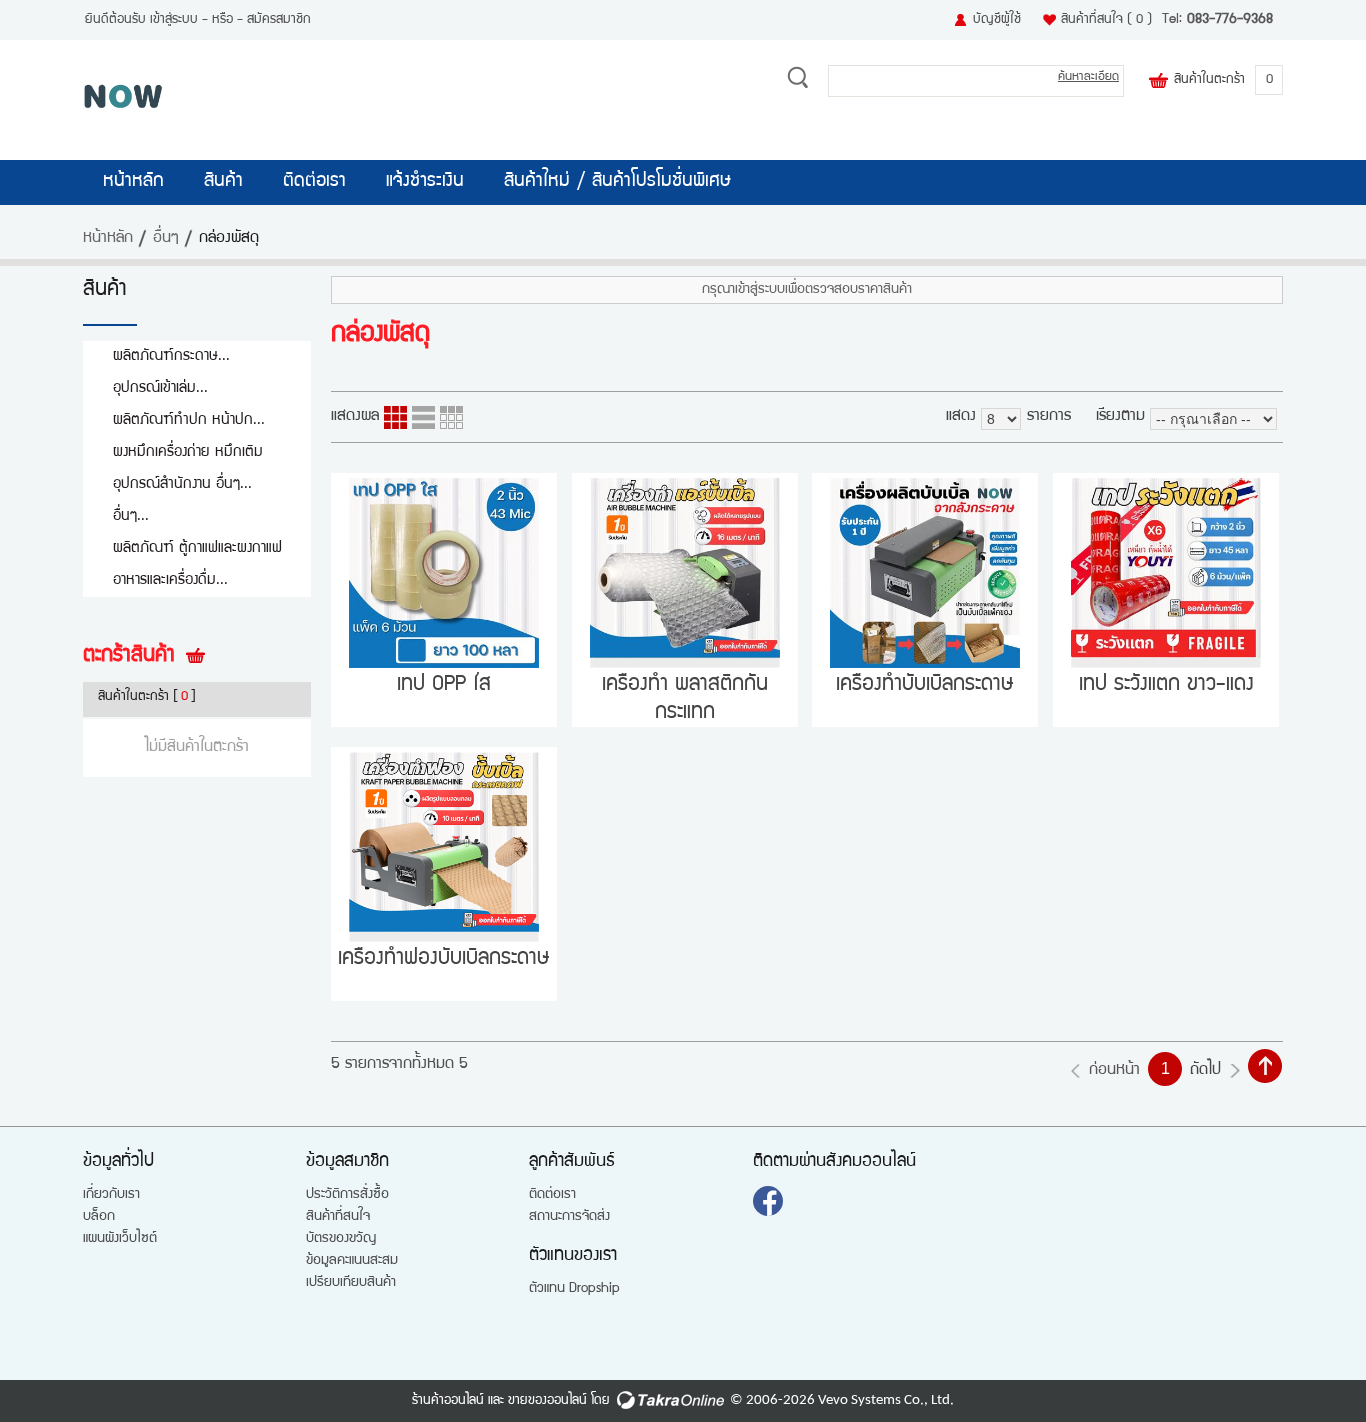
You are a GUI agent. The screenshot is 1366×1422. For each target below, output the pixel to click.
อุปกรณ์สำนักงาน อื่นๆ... (182, 484)
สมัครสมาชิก (279, 20)
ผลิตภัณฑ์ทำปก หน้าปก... (189, 420)
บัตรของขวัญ (341, 1239)
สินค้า (223, 182)
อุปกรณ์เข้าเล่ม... (160, 388)
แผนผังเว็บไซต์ (120, 1239)
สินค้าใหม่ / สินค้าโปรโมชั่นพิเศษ (617, 182)
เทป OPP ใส (444, 685)
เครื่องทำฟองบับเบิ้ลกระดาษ (444, 959)
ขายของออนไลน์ (547, 1401)
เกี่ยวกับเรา (111, 1195)
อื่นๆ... (131, 516)
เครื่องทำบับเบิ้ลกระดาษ (925, 685)
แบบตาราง (451, 417)
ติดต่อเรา (314, 182)
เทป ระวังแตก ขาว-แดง (1166, 685)
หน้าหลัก (133, 182)
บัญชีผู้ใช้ (997, 20)
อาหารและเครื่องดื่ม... (170, 580)
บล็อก (99, 1217)
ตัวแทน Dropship (574, 1289)
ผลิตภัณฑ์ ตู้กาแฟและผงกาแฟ (197, 548)
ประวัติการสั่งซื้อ (347, 1195)
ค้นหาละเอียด (1088, 77)
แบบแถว (423, 417)
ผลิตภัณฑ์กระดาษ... (171, 356)
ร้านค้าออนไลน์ (448, 1401)
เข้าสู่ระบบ (174, 20)
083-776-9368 (1230, 20)
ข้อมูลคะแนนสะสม (352, 1261)
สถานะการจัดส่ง (569, 1217)
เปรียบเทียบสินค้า (351, 1283)
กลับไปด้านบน (1265, 1066)
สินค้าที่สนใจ (1106, 20)
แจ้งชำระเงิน (425, 182)
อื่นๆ (166, 239)
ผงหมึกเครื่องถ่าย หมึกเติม (188, 452)
